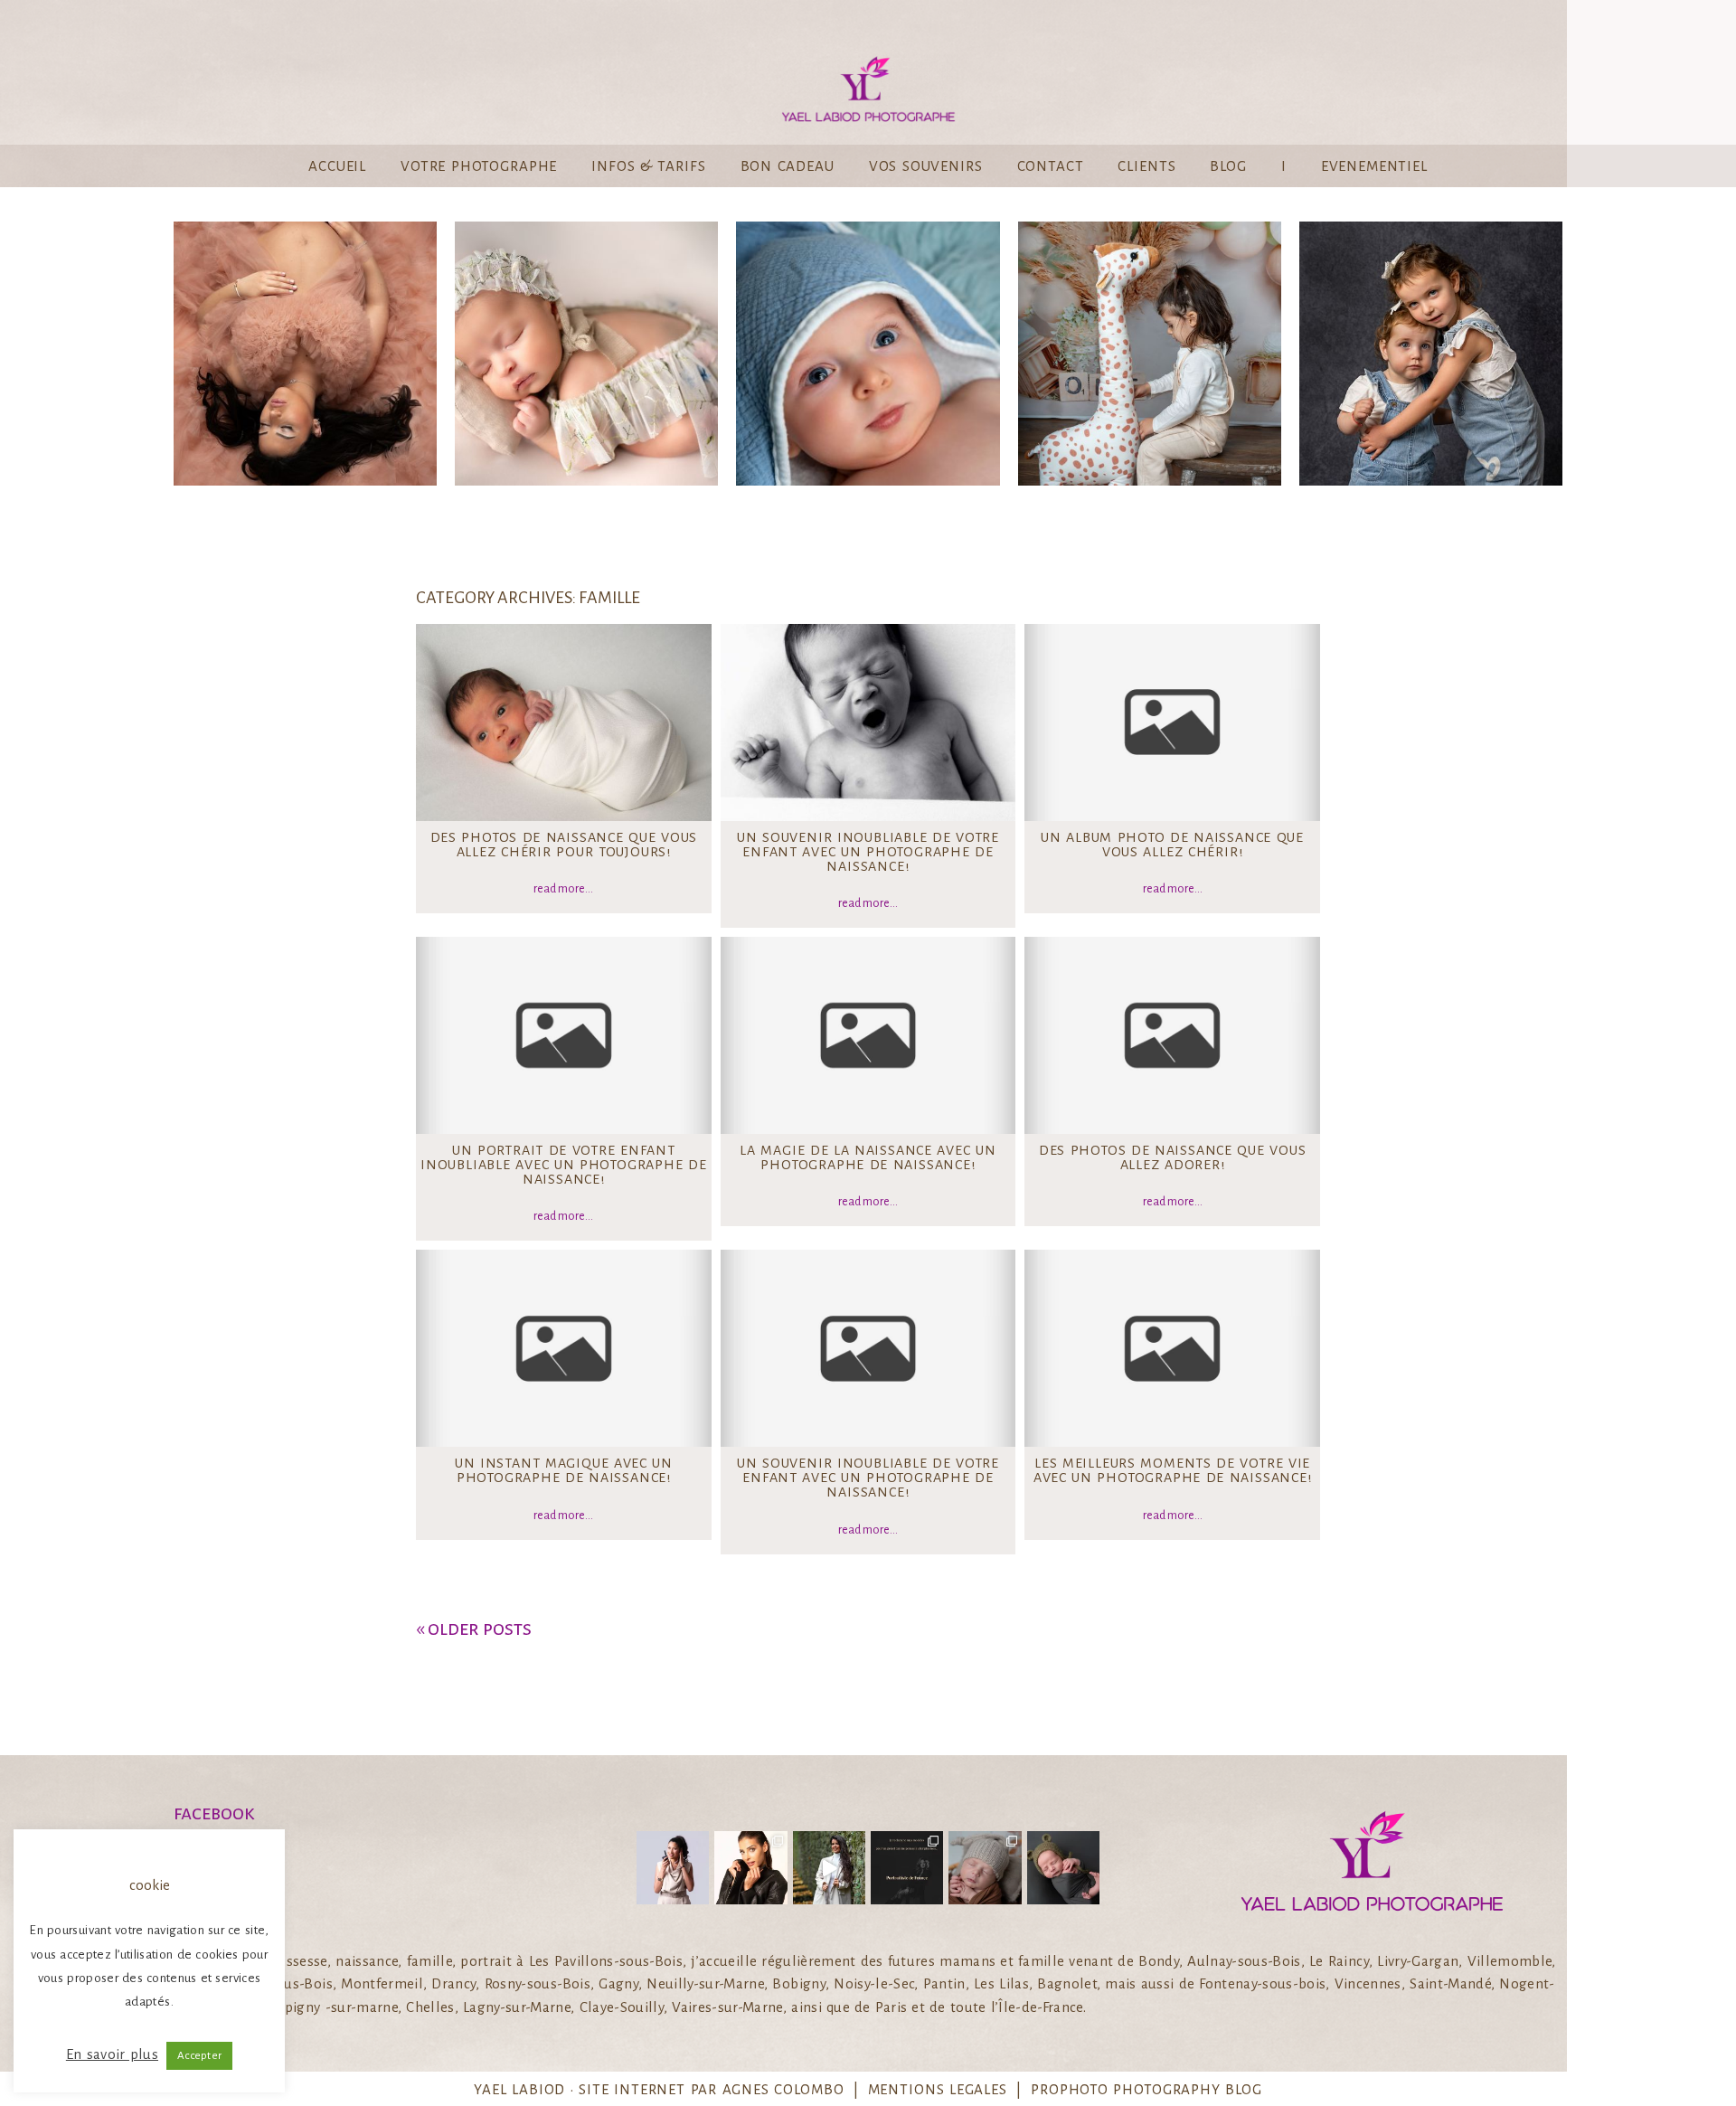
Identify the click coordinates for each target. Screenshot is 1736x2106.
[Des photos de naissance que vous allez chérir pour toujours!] (564, 722)
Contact (1051, 166)
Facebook (214, 1813)
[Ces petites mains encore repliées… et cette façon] (1063, 1867)
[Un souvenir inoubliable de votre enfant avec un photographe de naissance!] (868, 722)
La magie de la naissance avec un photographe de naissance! (868, 1157)
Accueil (337, 166)
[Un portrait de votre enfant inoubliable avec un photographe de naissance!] (564, 1035)
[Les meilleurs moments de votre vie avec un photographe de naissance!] (1172, 1348)
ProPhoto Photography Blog (1146, 2089)
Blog (1228, 166)
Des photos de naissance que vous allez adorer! (1173, 1157)
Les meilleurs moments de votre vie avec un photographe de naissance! (1173, 1470)
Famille (1429, 356)
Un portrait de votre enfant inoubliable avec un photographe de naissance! (564, 1165)
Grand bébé (1148, 356)
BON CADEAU (788, 166)
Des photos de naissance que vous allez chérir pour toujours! (564, 845)
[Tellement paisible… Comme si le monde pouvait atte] (985, 1867)
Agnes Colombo (783, 2089)
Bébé (585, 356)
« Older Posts (474, 1629)
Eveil (867, 356)
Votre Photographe (479, 166)
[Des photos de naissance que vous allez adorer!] (1172, 1035)
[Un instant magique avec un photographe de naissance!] (564, 1348)
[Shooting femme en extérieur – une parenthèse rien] (829, 1867)
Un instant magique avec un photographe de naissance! (564, 1470)
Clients (1146, 166)
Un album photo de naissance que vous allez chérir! (1172, 845)
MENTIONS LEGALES (938, 2089)
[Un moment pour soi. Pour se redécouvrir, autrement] (750, 1867)
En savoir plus (112, 2054)
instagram (221, 1835)
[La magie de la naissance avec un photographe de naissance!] (868, 1035)
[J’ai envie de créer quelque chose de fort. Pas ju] (907, 1867)
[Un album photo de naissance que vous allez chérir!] (1172, 722)
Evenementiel (1374, 166)
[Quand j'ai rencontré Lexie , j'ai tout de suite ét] (673, 1867)
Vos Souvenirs (926, 166)
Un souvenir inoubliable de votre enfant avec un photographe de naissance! (868, 852)
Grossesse (304, 356)
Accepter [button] (199, 2056)
